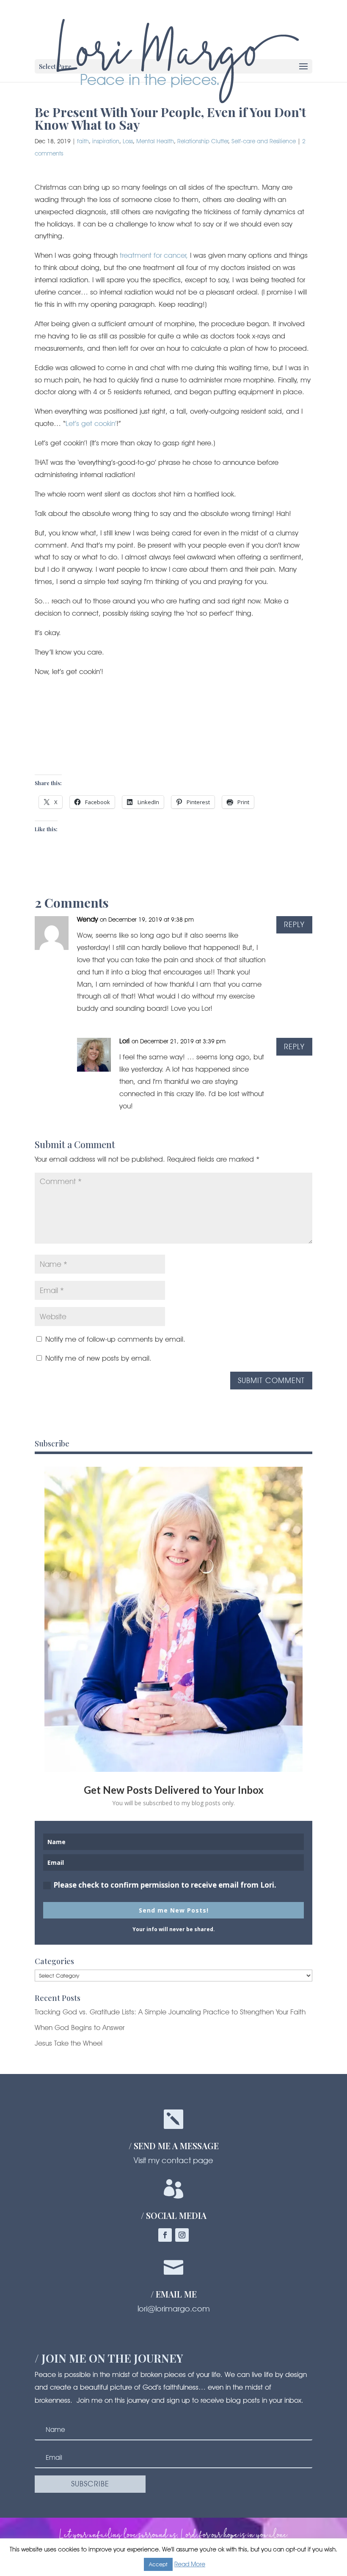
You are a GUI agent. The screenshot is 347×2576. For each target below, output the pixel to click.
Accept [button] (158, 2564)
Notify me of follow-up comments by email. (115, 1339)
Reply (294, 924)
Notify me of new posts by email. (98, 1358)
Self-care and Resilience (264, 141)
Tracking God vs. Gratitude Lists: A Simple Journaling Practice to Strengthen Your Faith (170, 2012)
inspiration (106, 141)
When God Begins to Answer (80, 2028)
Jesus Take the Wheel (69, 2043)
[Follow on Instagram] (182, 2235)
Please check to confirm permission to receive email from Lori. (165, 1885)
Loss (128, 141)
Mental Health (155, 141)
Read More (190, 2564)
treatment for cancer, (154, 255)
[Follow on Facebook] (165, 2235)
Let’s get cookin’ (91, 423)
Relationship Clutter (203, 141)
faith (83, 141)
